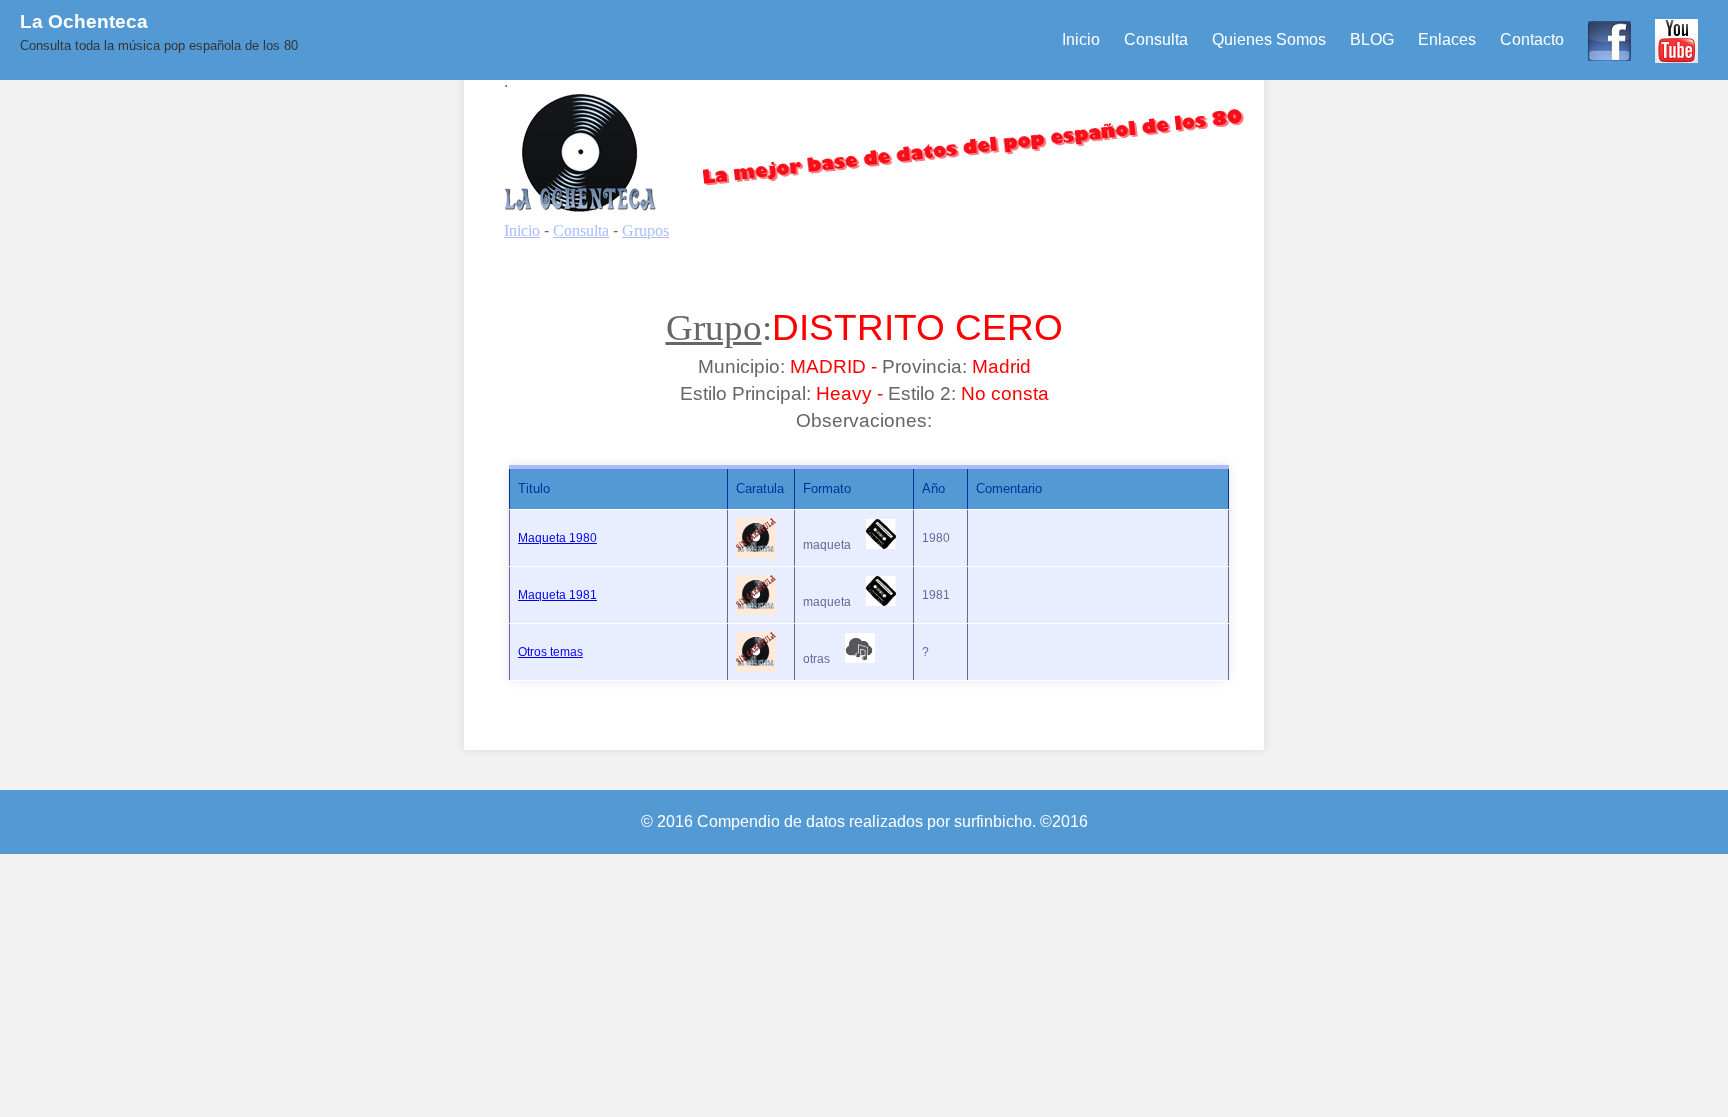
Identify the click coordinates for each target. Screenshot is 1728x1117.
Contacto (1532, 39)
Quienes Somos (1269, 39)
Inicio (1081, 39)
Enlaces (1447, 39)
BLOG (1372, 39)
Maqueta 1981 (557, 595)
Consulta (1156, 39)
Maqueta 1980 (557, 538)
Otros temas (550, 652)
